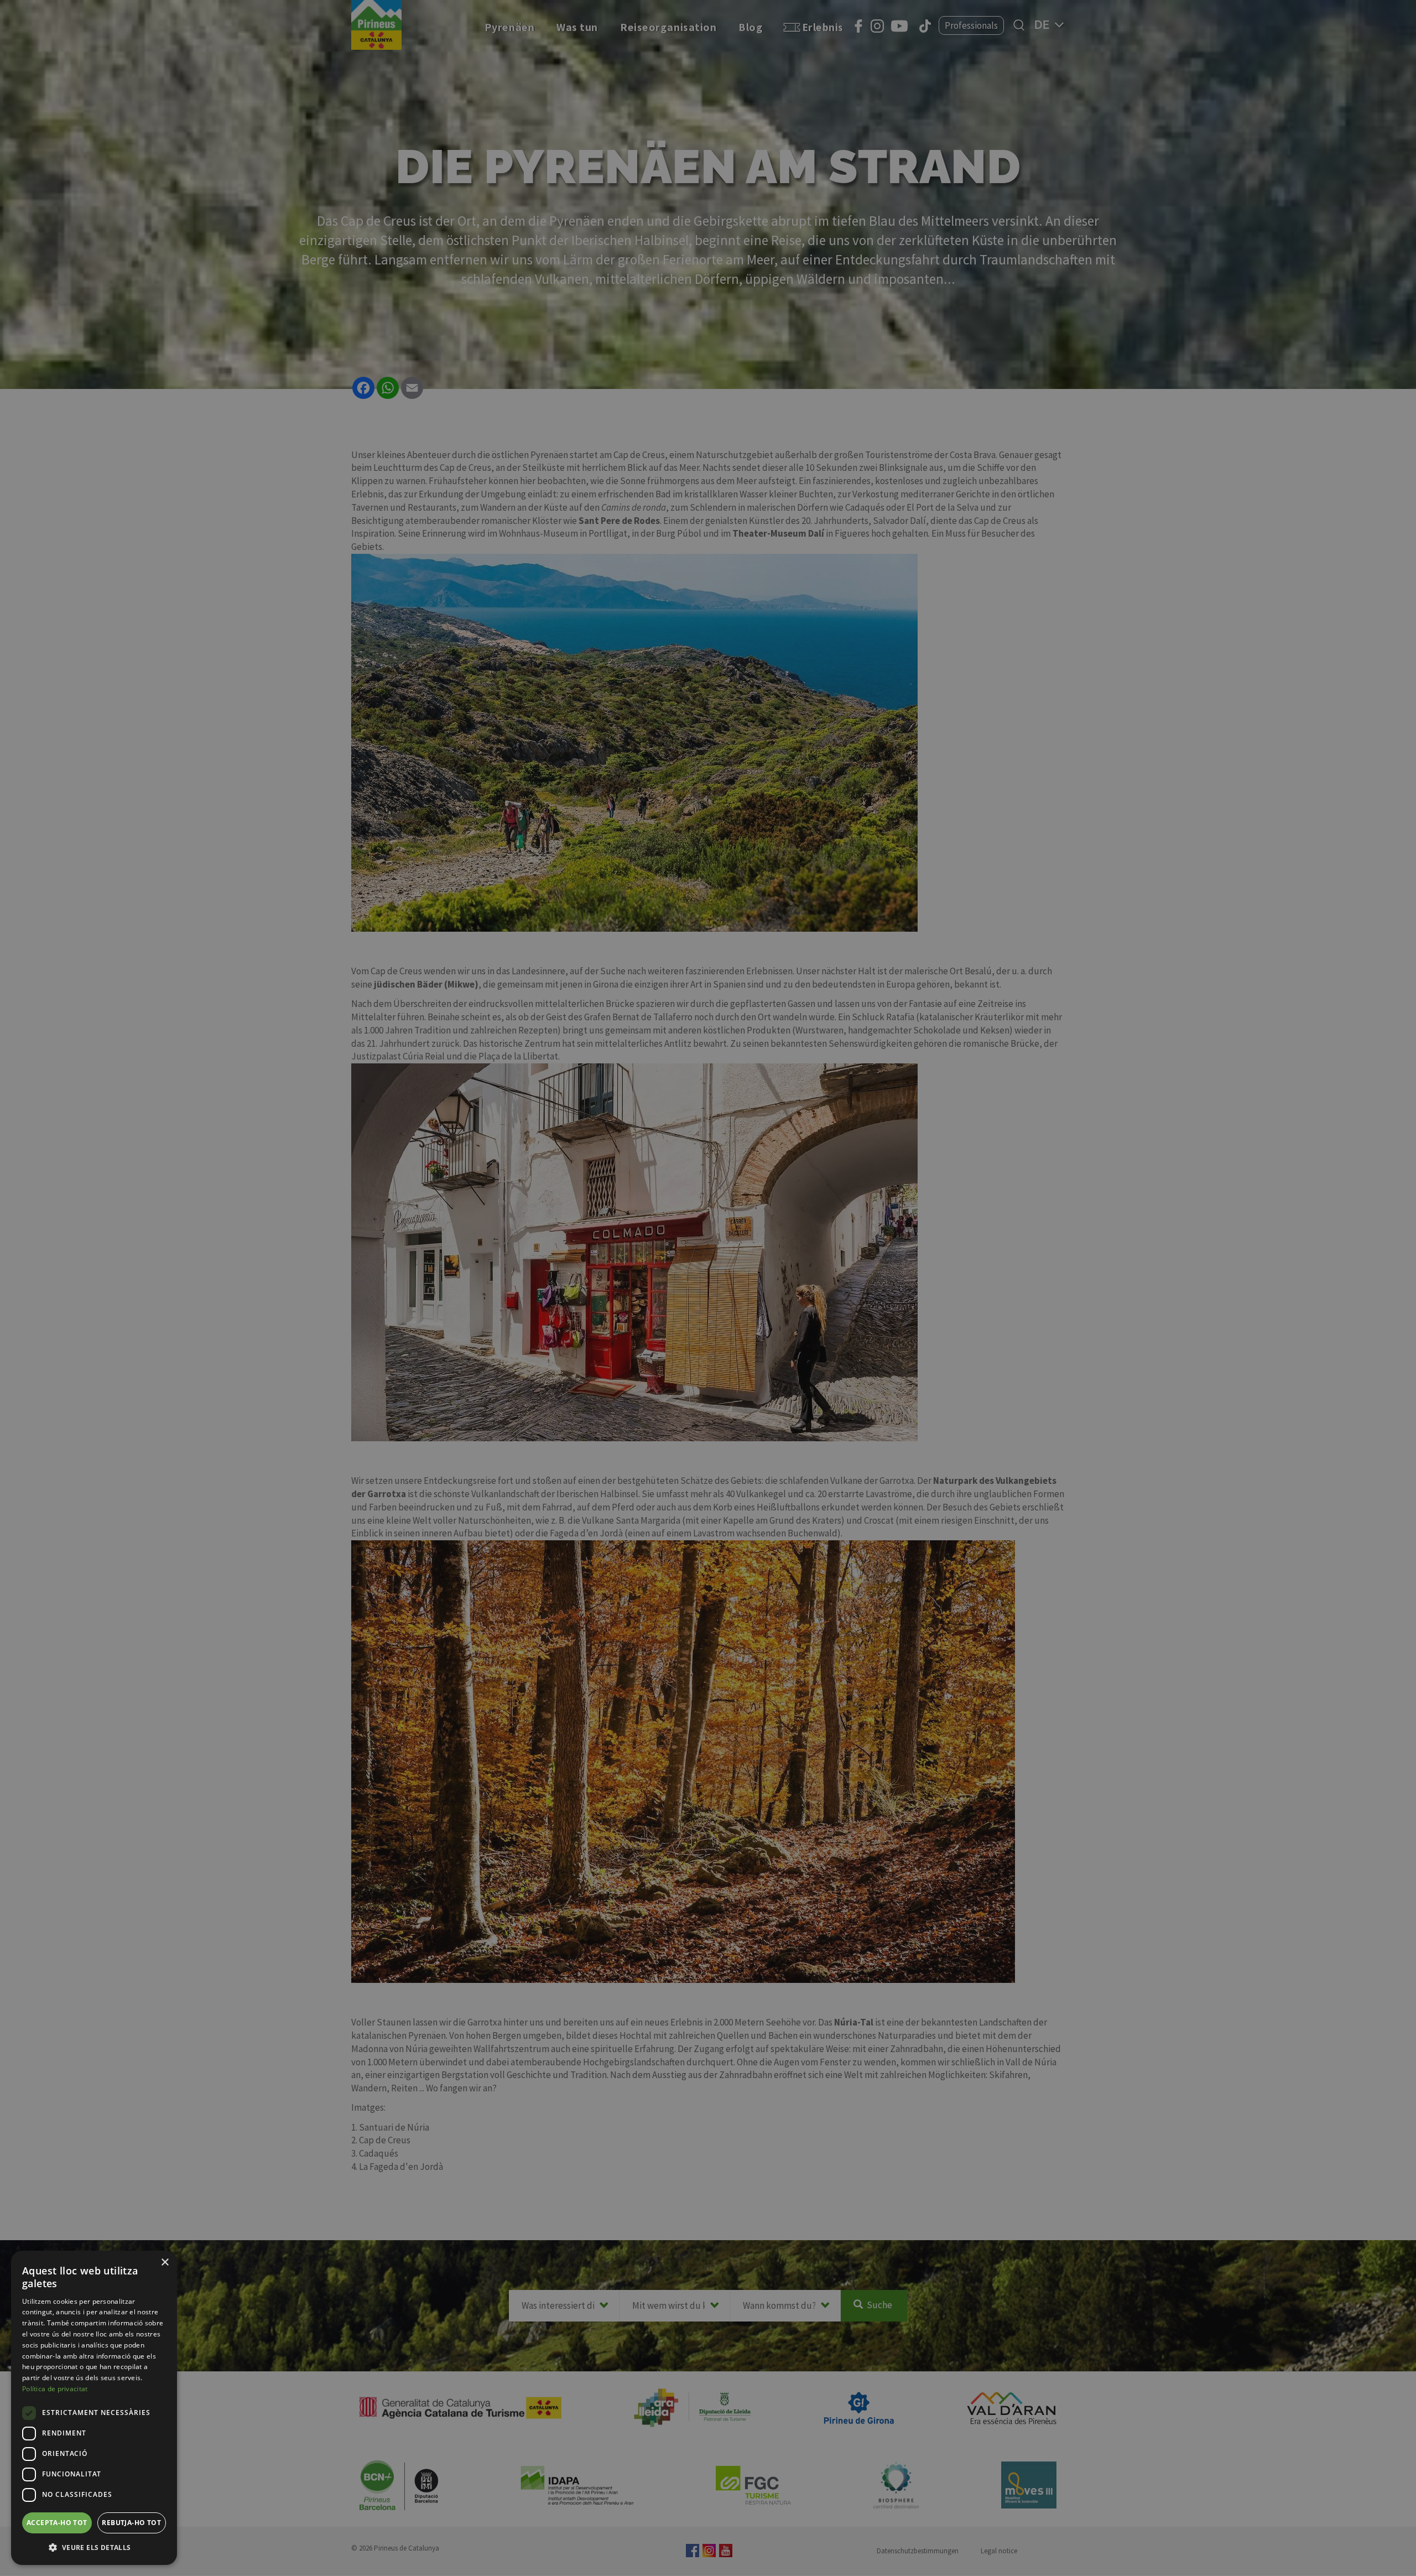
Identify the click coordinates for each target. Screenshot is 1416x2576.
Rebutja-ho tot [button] (131, 2523)
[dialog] (94, 2408)
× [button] (165, 2263)
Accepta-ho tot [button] (57, 2523)
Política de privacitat (55, 2389)
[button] (94, 2547)
